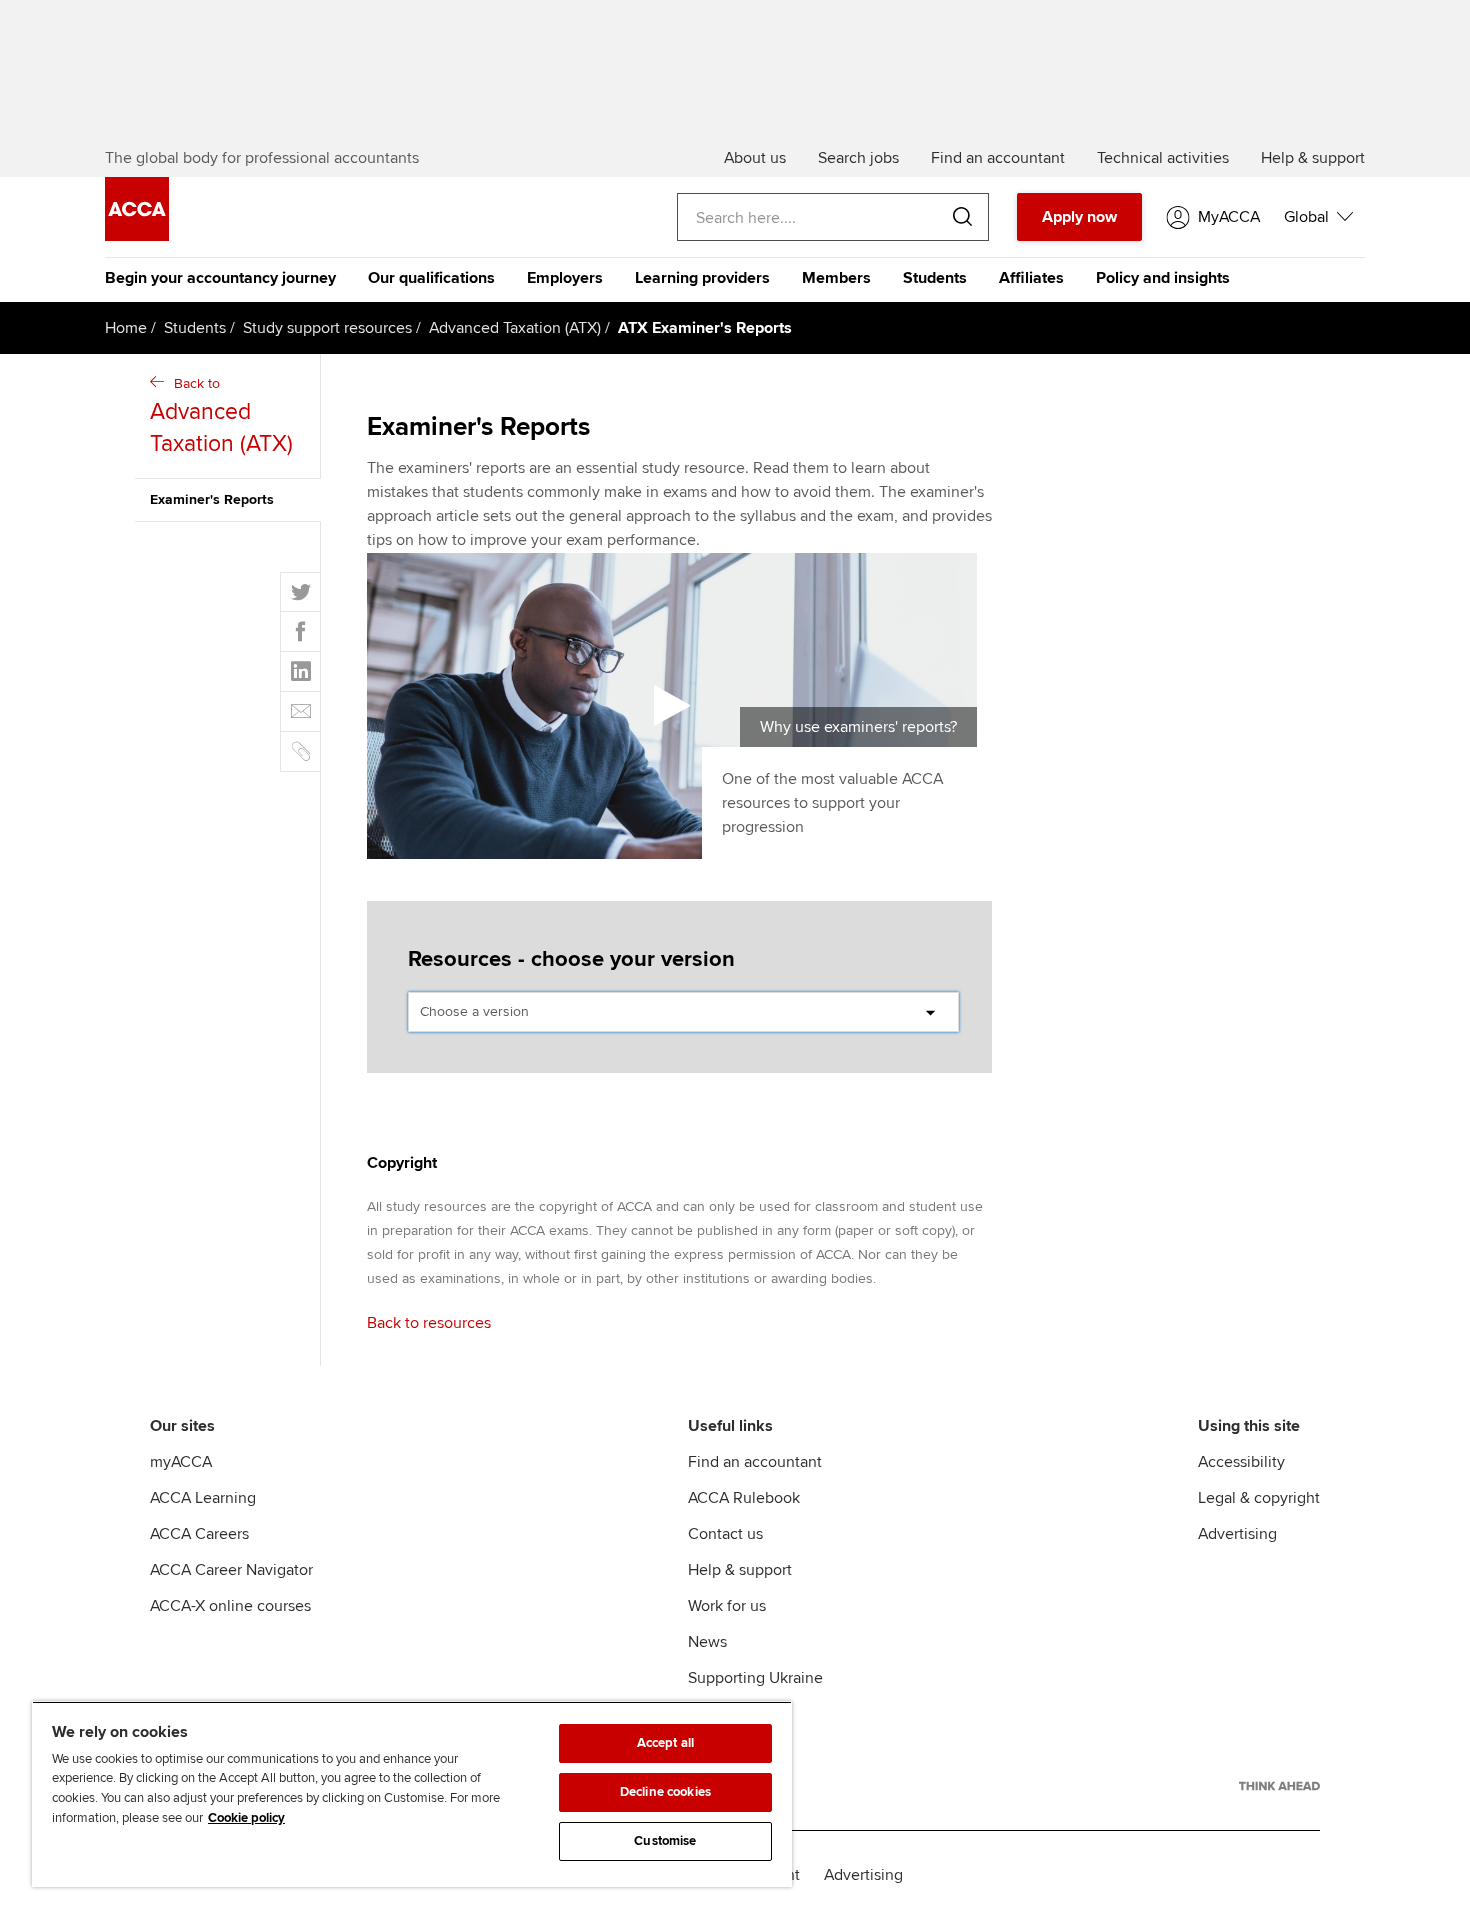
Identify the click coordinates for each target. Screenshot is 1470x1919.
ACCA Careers (199, 1534)
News (707, 1642)
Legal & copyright (1259, 1498)
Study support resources (327, 328)
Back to (221, 416)
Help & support (740, 1570)
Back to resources (429, 1323)
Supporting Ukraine (755, 1678)
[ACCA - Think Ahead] (1279, 1786)
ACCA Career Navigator (231, 1570)
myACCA (181, 1462)
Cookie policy (246, 1818)
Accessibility (1241, 1462)
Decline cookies (665, 1792)
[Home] (137, 236)
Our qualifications (431, 278)
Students (935, 278)
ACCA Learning (203, 1498)
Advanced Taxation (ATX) (515, 328)
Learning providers (702, 278)
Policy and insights (1163, 278)
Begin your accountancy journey (220, 278)
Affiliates (1031, 278)
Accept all (665, 1743)
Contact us (725, 1534)
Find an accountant (755, 1462)
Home (126, 328)
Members (836, 278)
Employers (565, 278)
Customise (665, 1841)
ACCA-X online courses (230, 1606)
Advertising (1237, 1534)
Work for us (727, 1606)
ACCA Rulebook (744, 1498)
